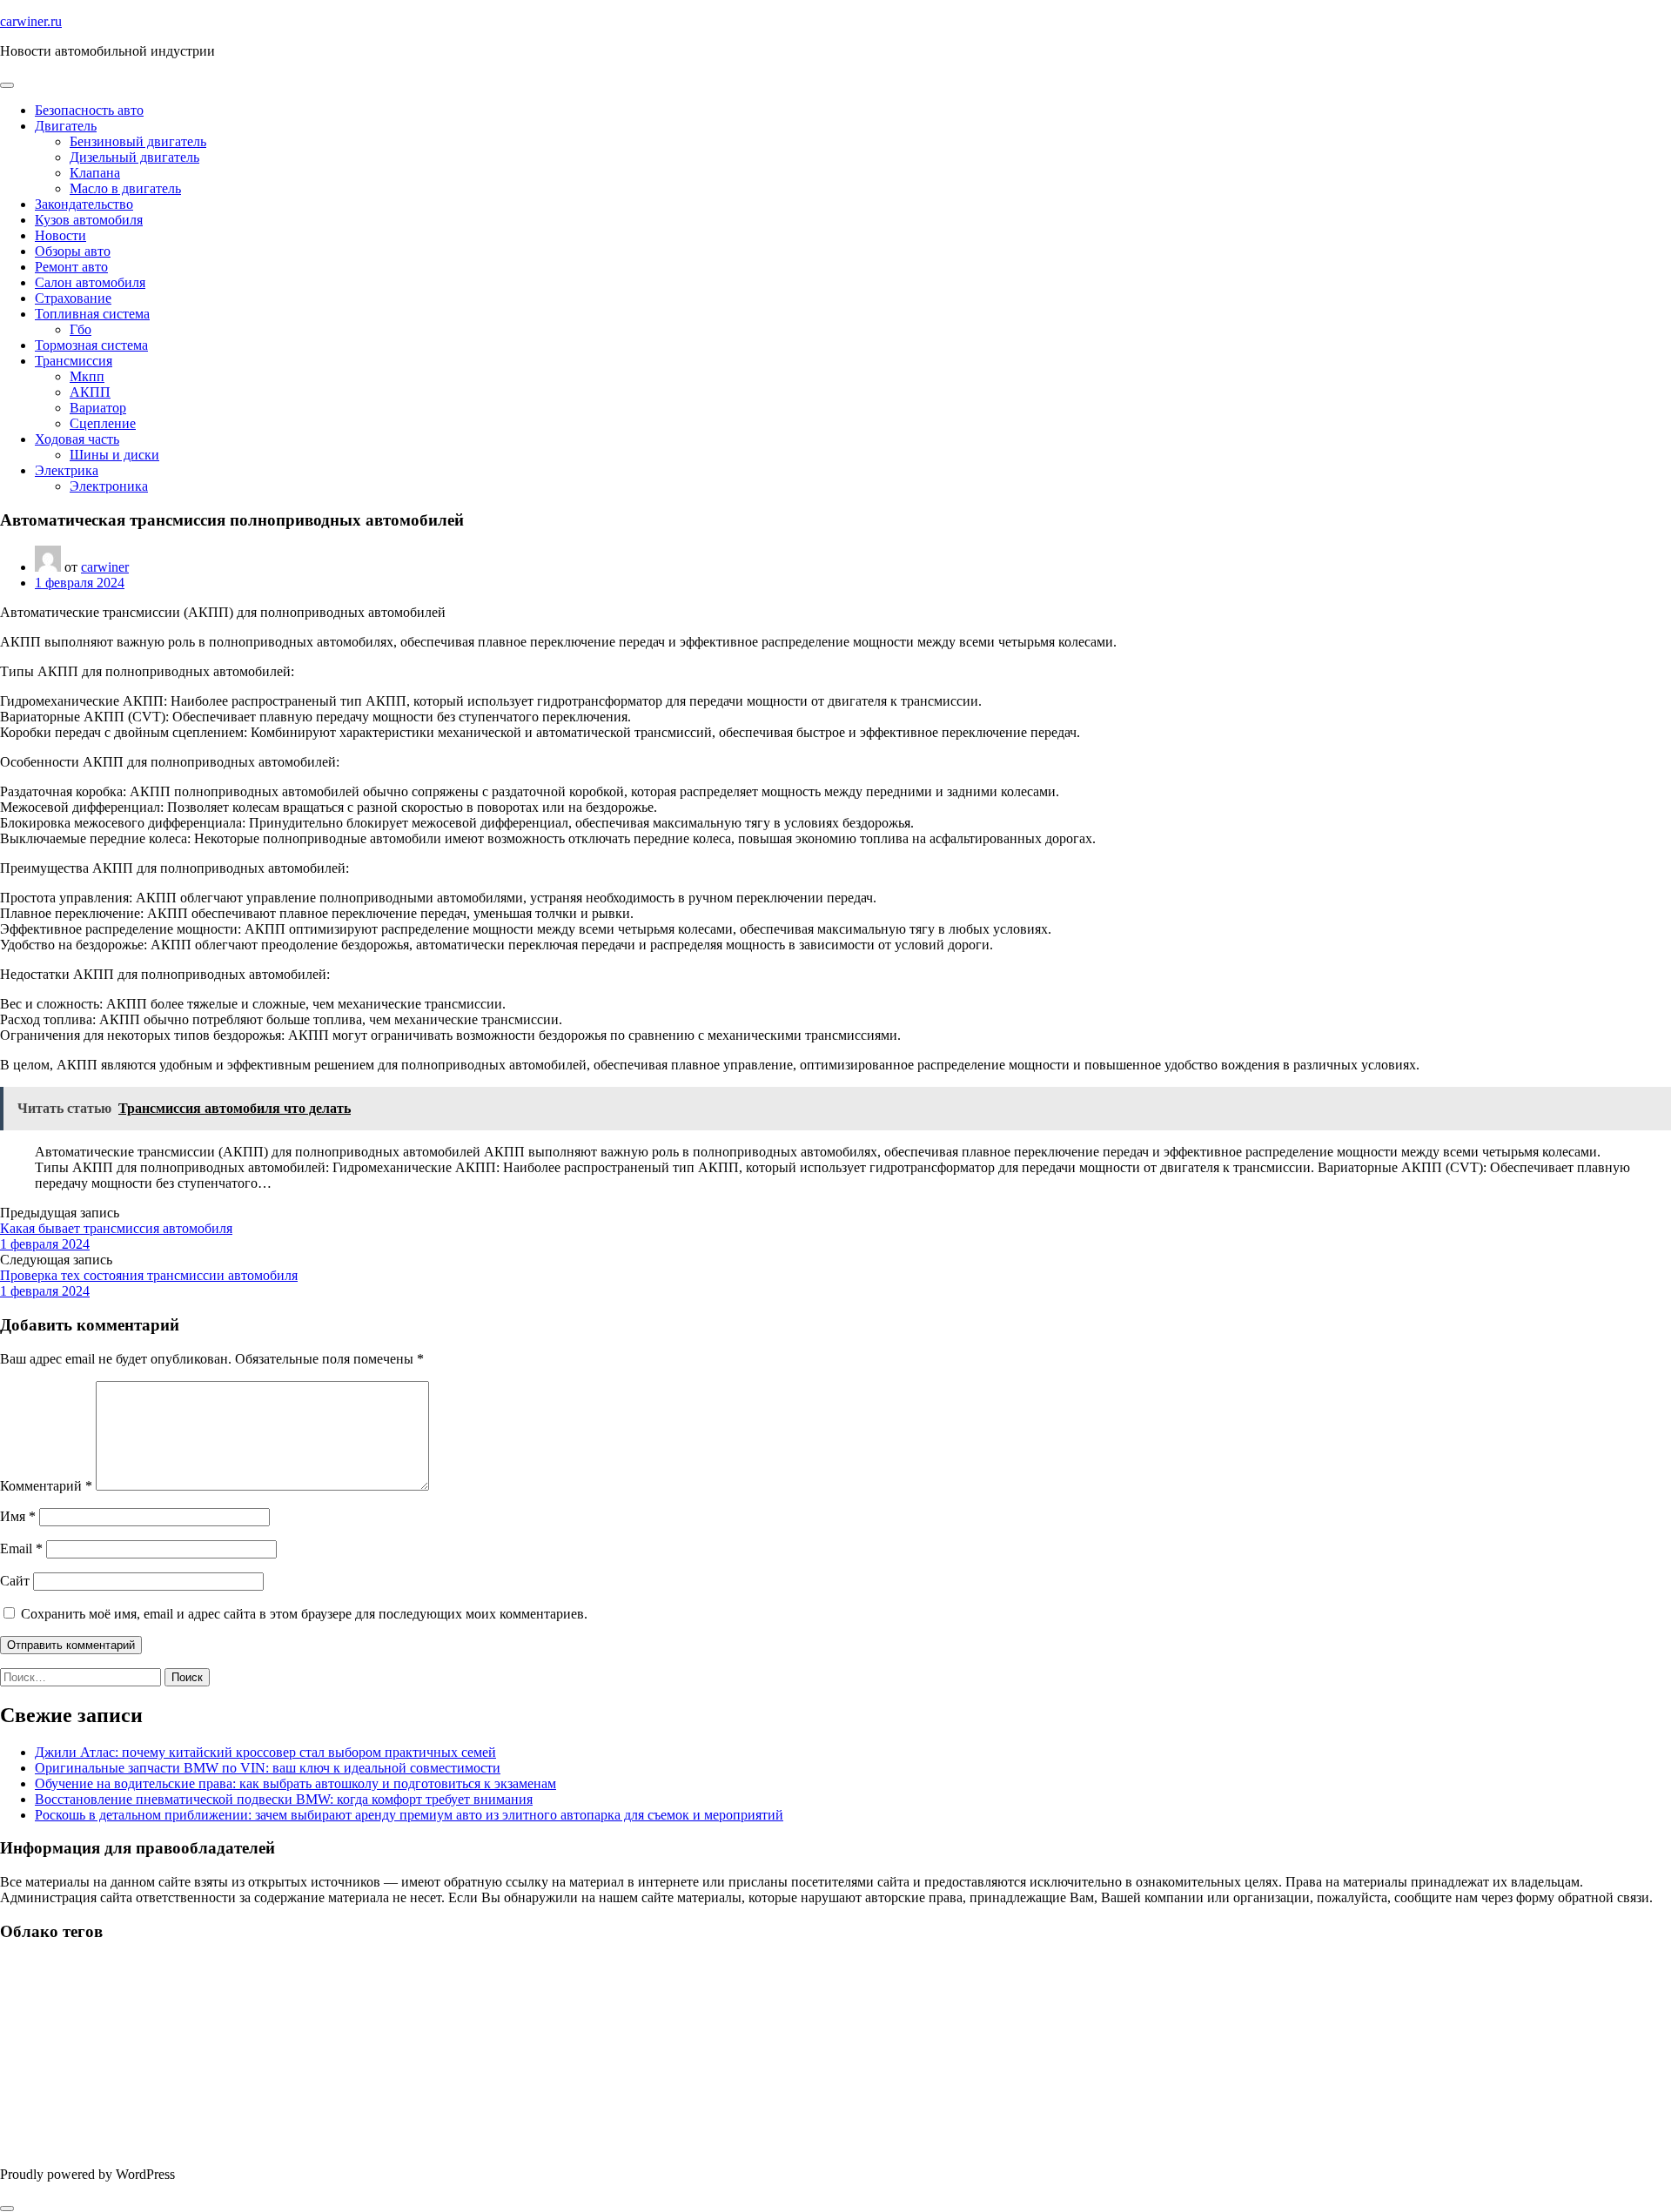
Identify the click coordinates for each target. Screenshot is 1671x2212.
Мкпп (87, 376)
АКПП (90, 392)
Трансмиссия (74, 361)
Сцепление (103, 423)
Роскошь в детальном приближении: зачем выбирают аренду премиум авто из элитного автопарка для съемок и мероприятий (409, 1815)
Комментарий (46, 1486)
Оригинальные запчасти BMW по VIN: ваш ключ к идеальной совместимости (268, 1768)
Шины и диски (114, 455)
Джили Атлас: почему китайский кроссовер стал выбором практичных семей (265, 1752)
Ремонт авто (71, 267)
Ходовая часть (77, 439)
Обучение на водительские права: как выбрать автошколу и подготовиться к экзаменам (295, 1783)
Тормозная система (91, 345)
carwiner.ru (31, 21)
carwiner (105, 567)
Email (21, 1548)
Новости (60, 235)
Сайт (15, 1581)
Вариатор (98, 408)
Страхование (73, 298)
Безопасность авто (89, 110)
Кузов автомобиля (89, 220)
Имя (18, 1516)
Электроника (109, 486)
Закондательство (84, 204)
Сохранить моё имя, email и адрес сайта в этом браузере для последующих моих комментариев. (304, 1614)
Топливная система (92, 314)
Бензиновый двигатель (138, 141)
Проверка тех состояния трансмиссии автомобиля (149, 1275)
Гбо (81, 329)
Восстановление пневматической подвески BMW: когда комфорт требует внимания (284, 1799)
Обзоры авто (73, 251)
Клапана (95, 173)
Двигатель (66, 126)
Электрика (67, 470)
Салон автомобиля (90, 282)
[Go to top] (7, 2209)
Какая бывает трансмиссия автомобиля (116, 1228)
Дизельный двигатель (134, 157)
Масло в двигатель (125, 188)
